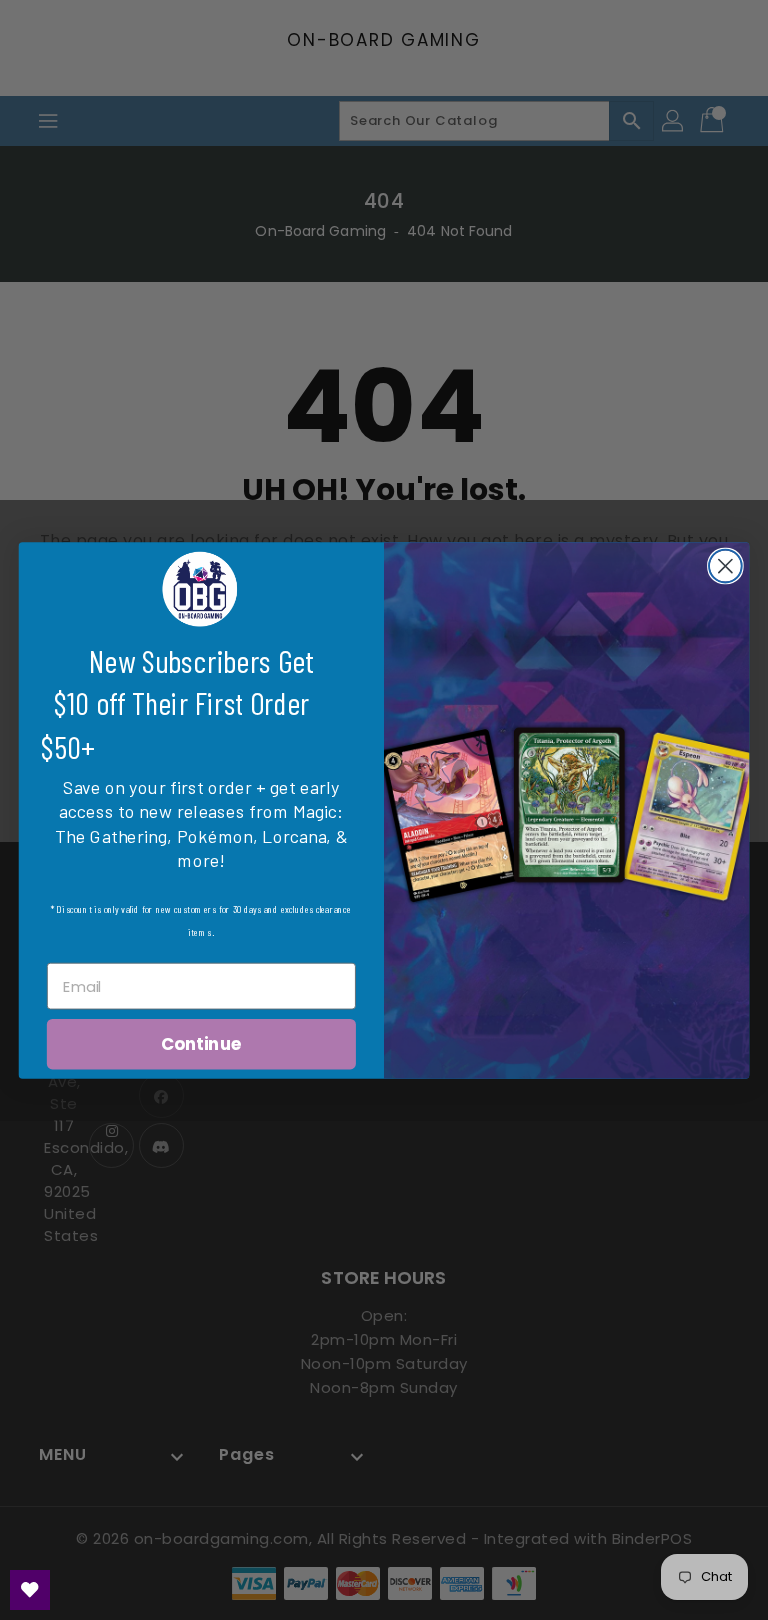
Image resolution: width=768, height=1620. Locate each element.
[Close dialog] (725, 565)
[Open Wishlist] (30, 1590)
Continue (201, 1043)
